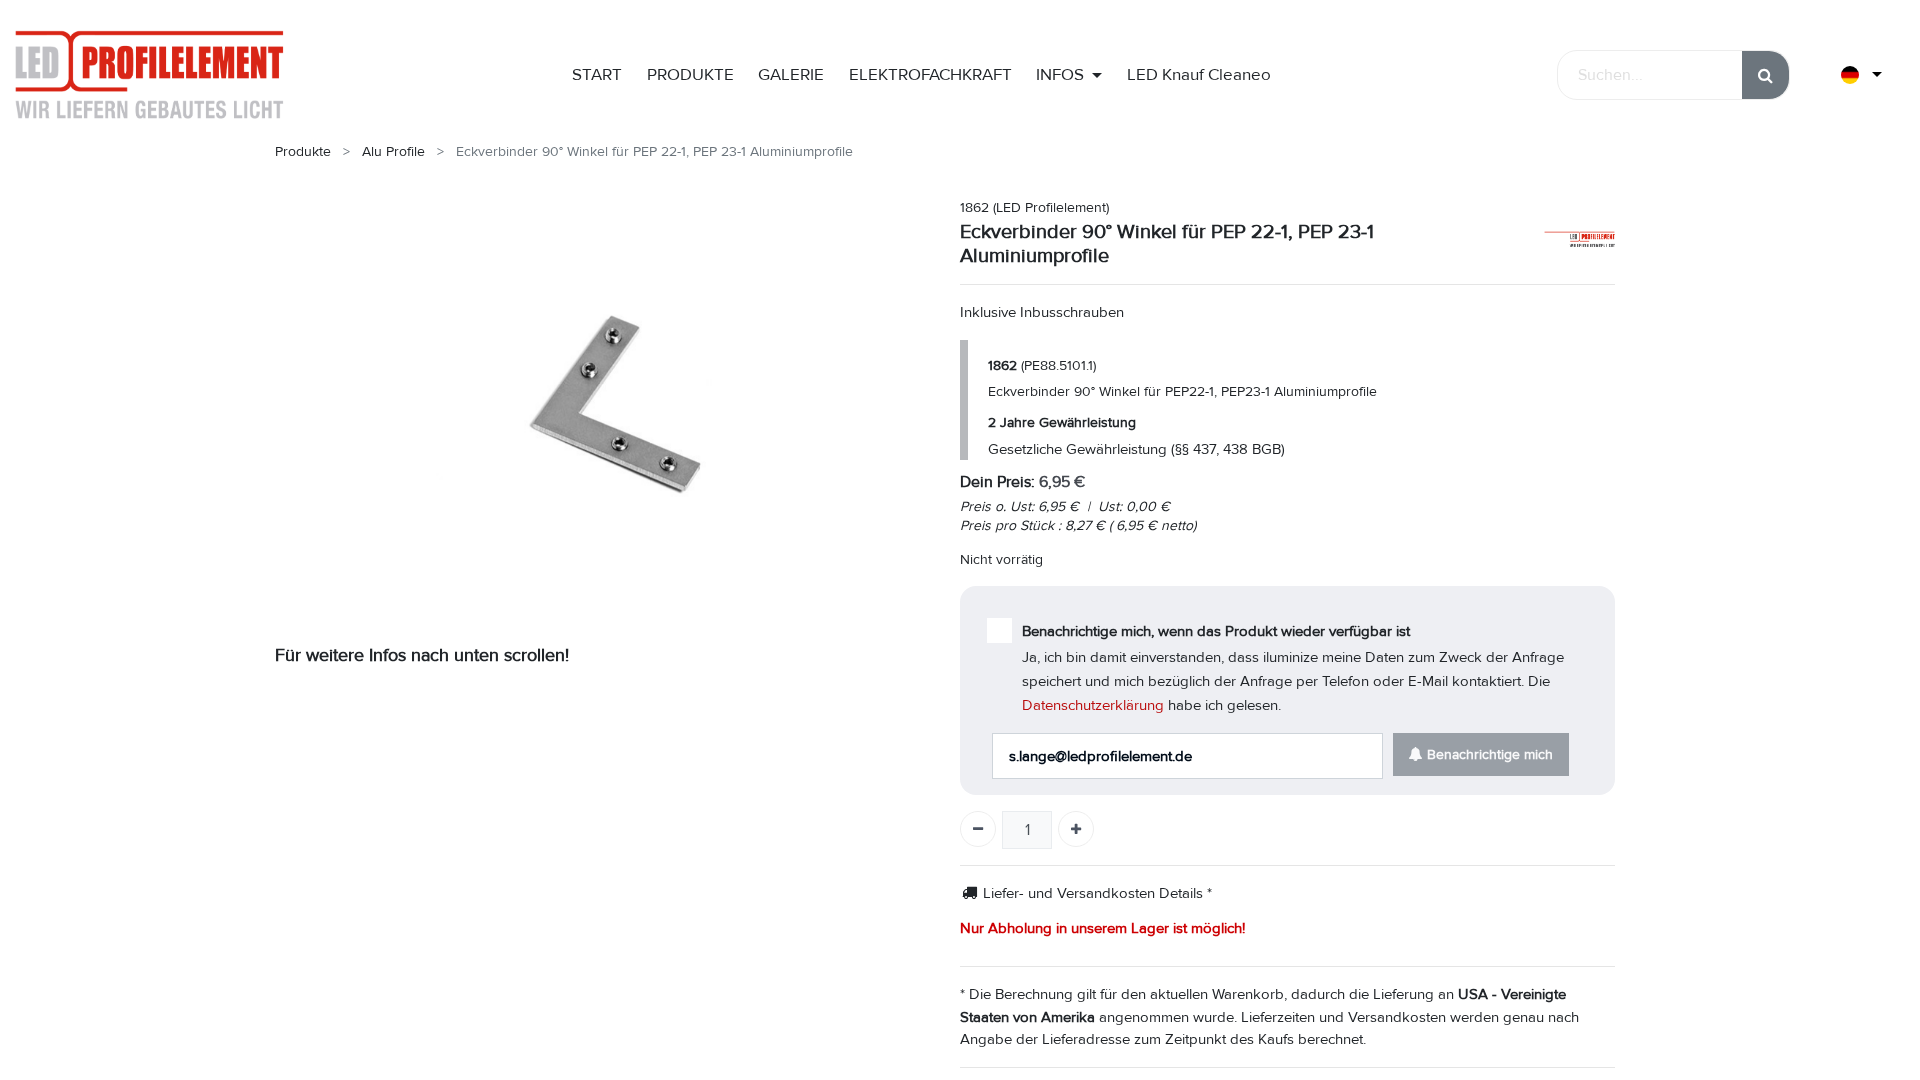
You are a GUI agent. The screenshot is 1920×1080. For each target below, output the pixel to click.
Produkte (303, 151)
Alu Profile (393, 151)
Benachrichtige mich (1488, 754)
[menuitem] (597, 75)
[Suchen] (1765, 75)
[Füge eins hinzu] (1076, 829)
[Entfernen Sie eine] (978, 829)
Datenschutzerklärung (1093, 705)
